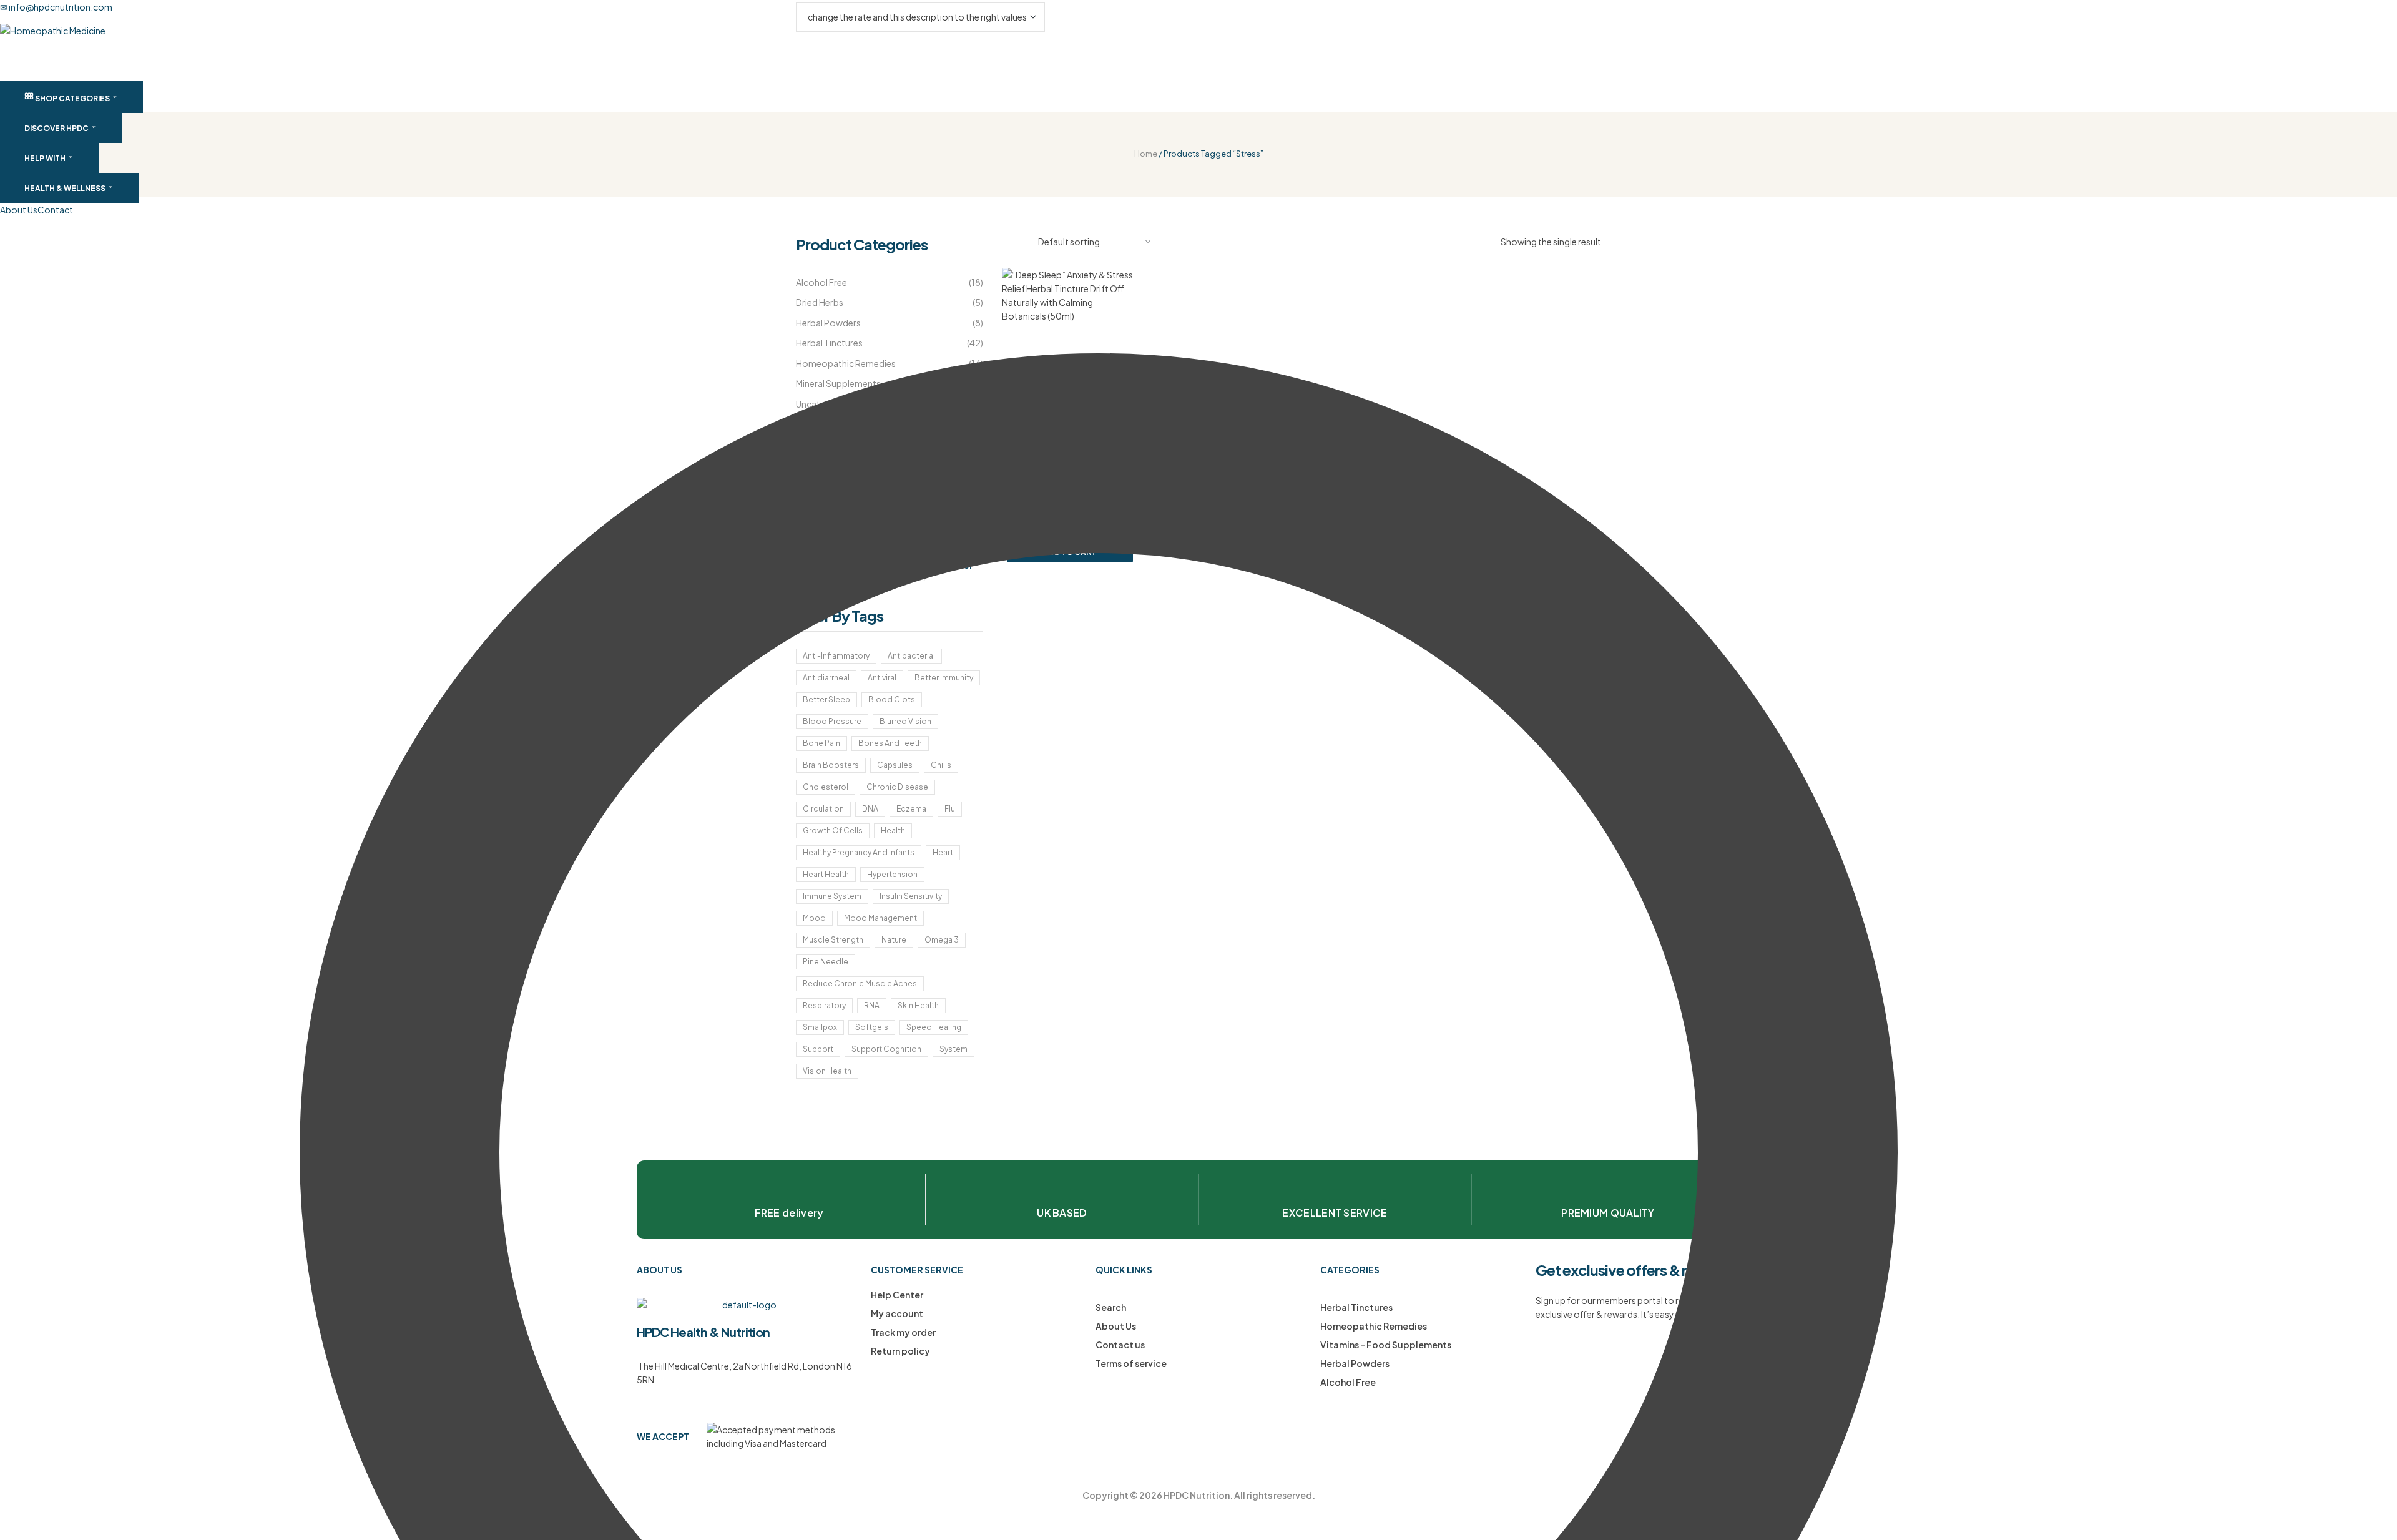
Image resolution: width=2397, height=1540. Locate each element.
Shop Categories (72, 98)
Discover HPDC (57, 128)
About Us (19, 210)
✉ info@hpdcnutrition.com (56, 7)
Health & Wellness (66, 188)
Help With (46, 158)
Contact (55, 210)
